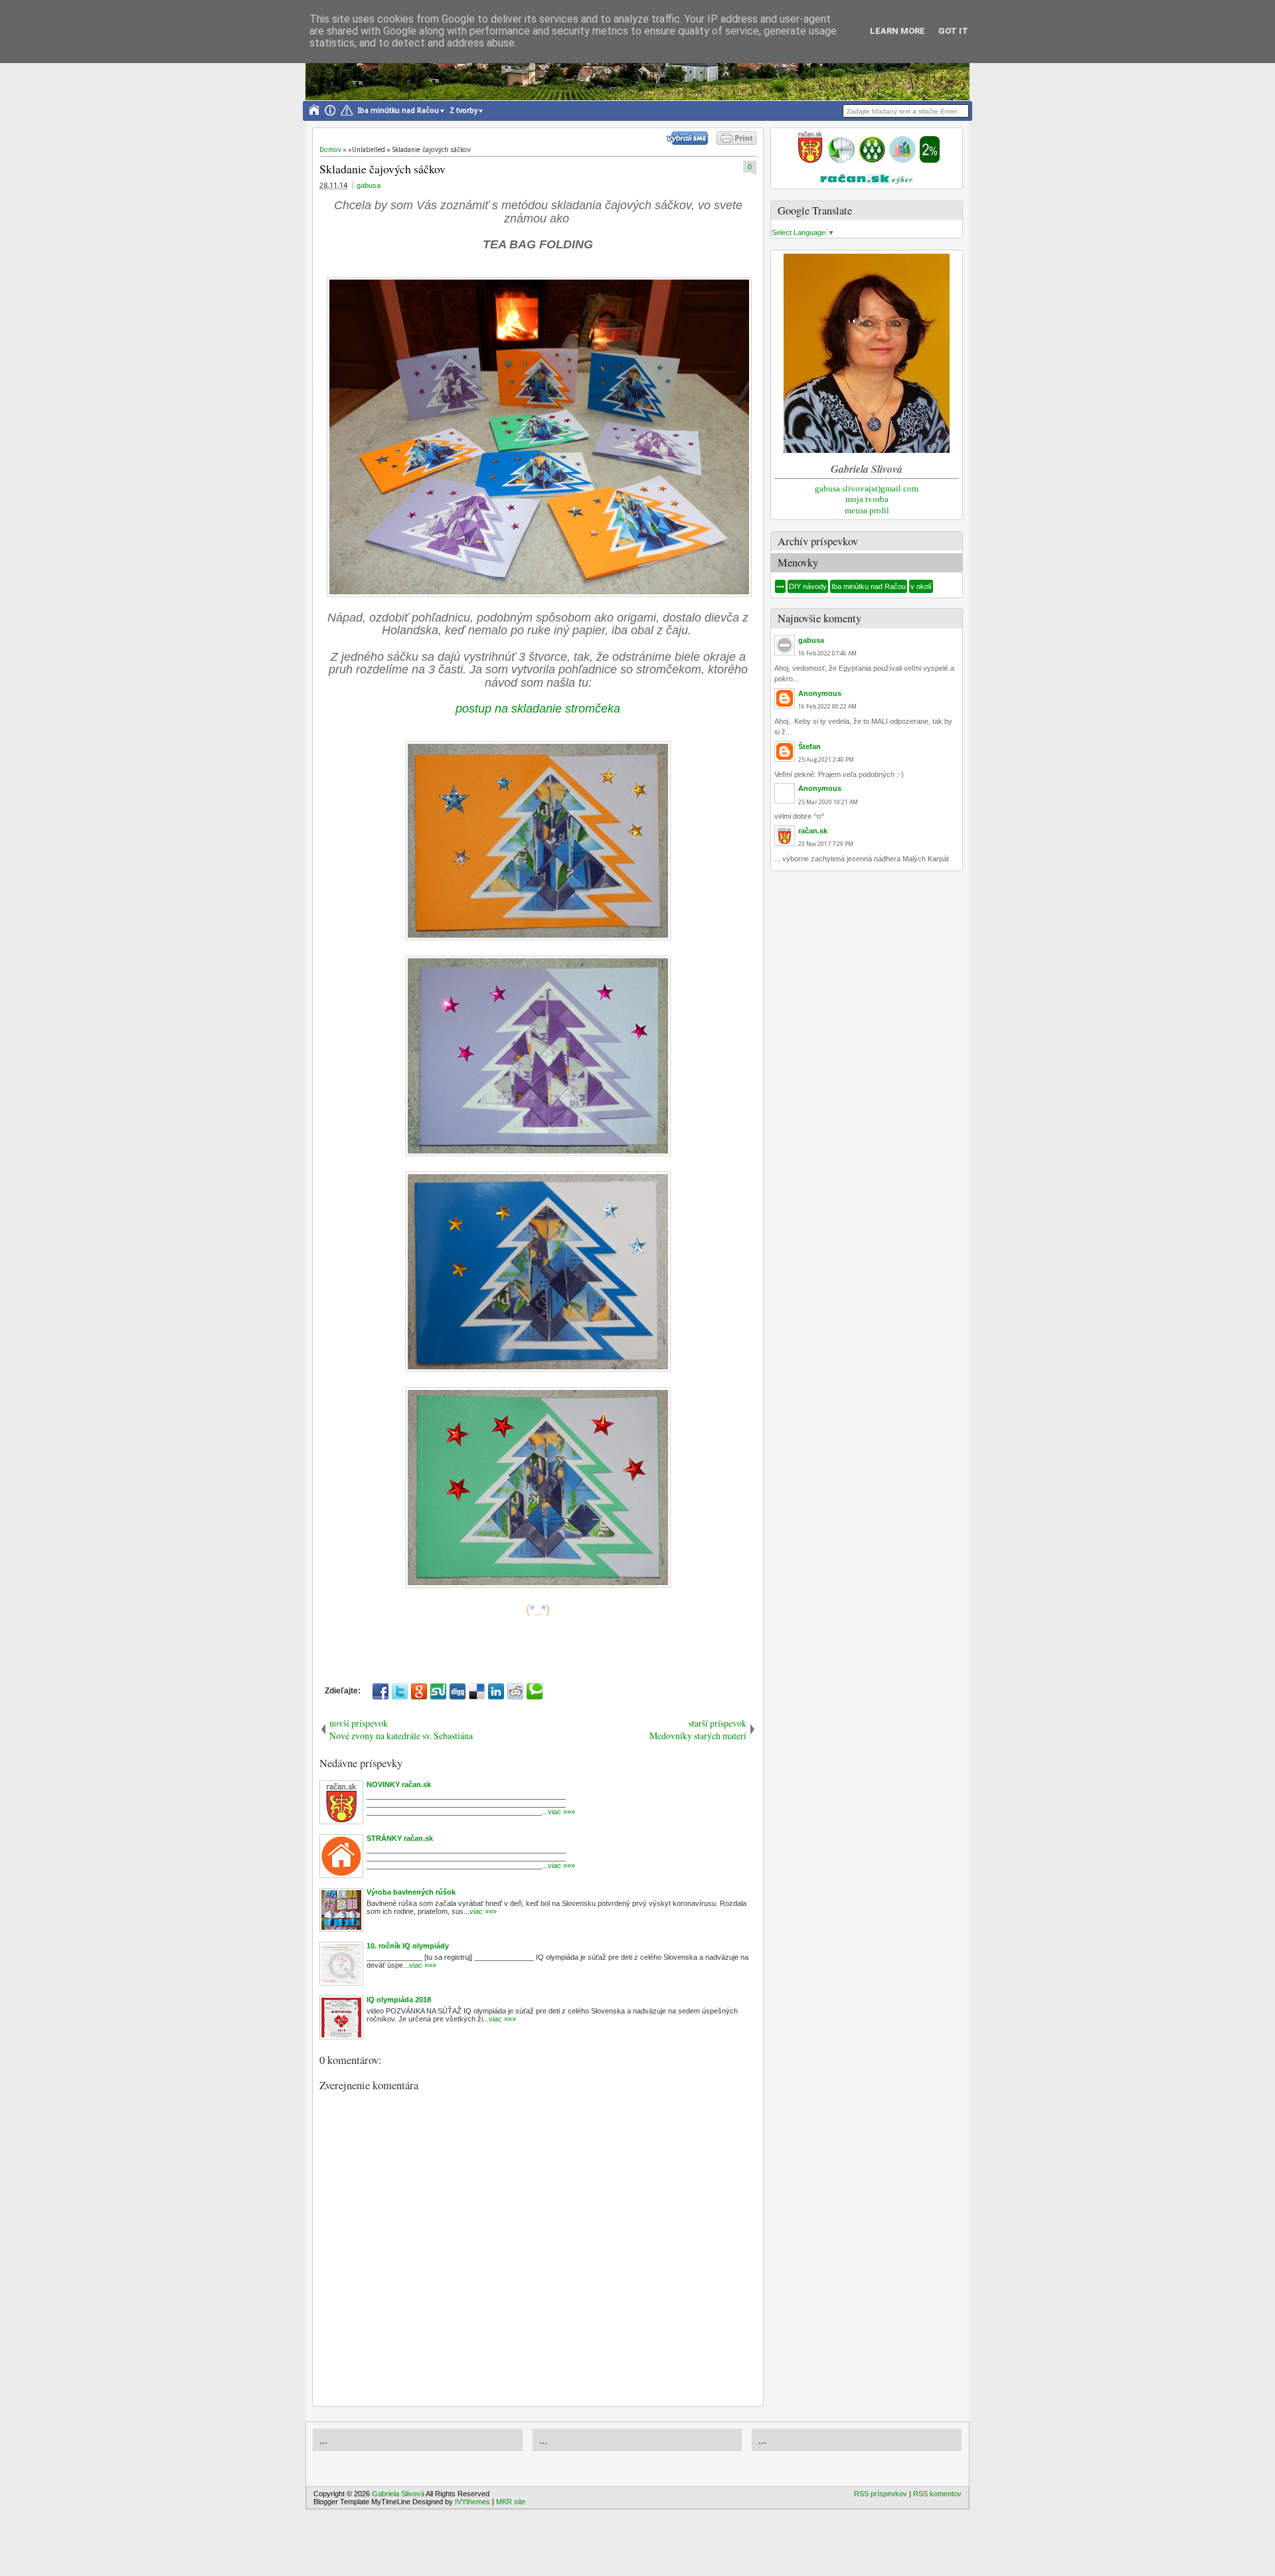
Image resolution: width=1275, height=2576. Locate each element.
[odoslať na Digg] (458, 1691)
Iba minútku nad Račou (398, 111)
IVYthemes (472, 2502)
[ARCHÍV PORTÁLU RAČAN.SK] (902, 160)
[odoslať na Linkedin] (496, 1691)
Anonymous (820, 693)
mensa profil (867, 510)
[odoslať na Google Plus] (419, 1691)
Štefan (809, 746)
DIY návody (808, 586)
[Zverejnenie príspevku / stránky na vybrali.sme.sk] (691, 142)
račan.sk (813, 831)
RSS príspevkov (881, 2494)
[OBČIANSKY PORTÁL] (810, 160)
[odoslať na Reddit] (515, 1691)
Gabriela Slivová (398, 2494)
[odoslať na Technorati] (535, 1691)
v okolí (921, 586)
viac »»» (561, 1812)
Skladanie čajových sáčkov (382, 169)
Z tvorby (464, 111)
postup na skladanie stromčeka (538, 709)
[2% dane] (930, 160)
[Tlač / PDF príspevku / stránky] (736, 142)
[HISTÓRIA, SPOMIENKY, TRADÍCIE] (841, 160)
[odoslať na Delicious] (477, 1691)
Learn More (897, 31)
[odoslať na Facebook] (381, 1691)
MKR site (511, 2502)
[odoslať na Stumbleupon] (438, 1691)
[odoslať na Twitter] (400, 1691)
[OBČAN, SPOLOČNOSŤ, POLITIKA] (872, 160)
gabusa (369, 185)
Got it (953, 31)
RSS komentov (937, 2494)
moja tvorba (867, 499)
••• (780, 586)
